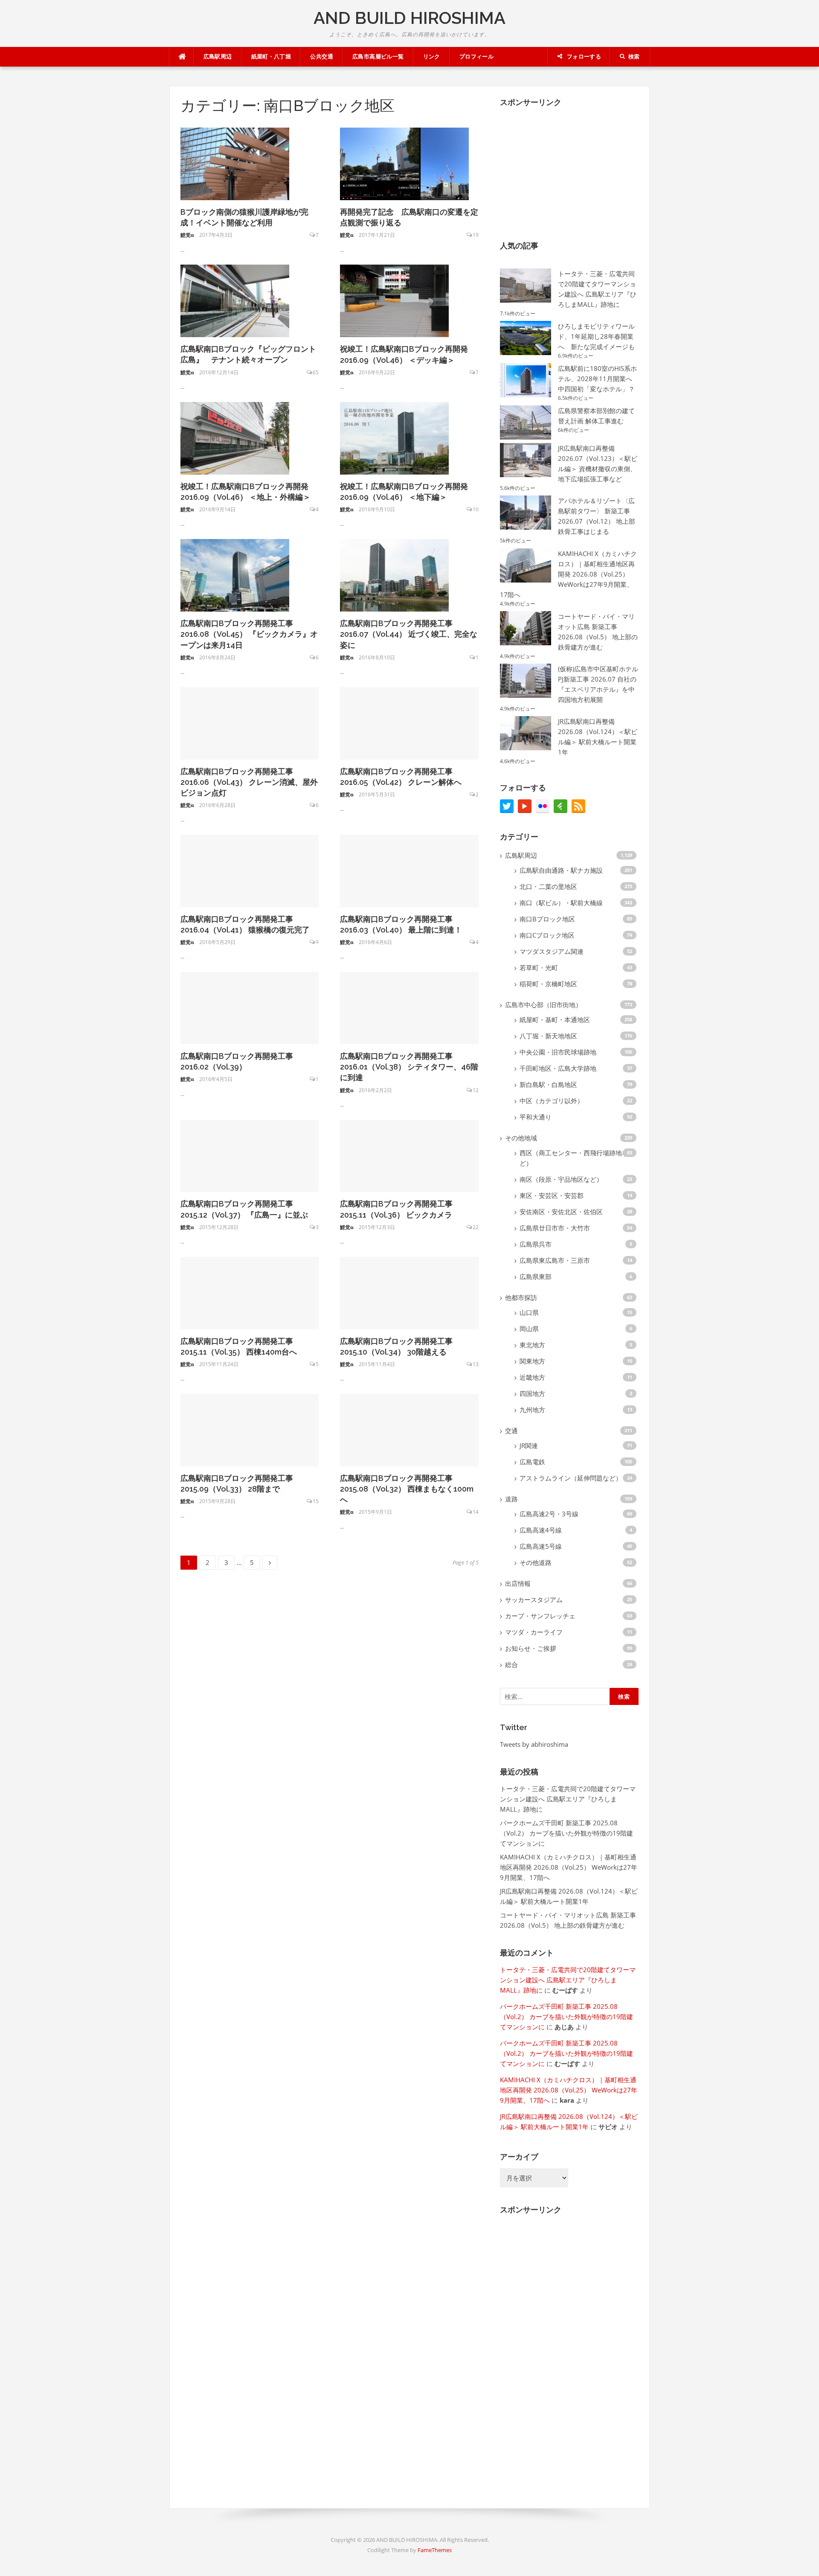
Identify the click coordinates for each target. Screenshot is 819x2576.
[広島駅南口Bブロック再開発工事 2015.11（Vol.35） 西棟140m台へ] (250, 1292)
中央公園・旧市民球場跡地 (558, 1052)
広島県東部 (536, 1276)
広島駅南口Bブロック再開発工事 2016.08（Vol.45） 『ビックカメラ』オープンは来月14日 (249, 634)
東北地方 (532, 1345)
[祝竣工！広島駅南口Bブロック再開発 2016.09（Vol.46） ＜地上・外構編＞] (235, 437)
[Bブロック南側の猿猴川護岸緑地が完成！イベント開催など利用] (235, 163)
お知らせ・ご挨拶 (531, 1648)
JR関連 (529, 1445)
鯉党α (187, 235)
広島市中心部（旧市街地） (543, 1005)
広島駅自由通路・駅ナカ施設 (561, 870)
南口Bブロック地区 (547, 919)
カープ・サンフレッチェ (540, 1616)
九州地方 (532, 1410)
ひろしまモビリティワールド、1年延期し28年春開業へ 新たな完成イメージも (596, 336)
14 (476, 1512)
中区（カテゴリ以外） (552, 1101)
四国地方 (532, 1393)
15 (316, 1501)
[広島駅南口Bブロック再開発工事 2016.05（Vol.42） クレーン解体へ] (409, 723)
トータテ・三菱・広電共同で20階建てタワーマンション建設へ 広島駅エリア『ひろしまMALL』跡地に (568, 1799)
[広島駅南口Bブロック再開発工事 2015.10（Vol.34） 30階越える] (409, 1292)
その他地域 (521, 1138)
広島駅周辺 (218, 57)
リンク (432, 57)
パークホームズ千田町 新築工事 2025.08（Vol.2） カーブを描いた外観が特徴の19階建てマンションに (566, 1833)
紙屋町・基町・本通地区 (555, 1020)
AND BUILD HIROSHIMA (409, 18)
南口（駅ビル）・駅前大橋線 (561, 903)
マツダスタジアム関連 (552, 951)
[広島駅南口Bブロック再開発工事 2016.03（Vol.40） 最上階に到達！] (409, 870)
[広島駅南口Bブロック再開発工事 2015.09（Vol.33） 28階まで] (250, 1429)
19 (476, 235)
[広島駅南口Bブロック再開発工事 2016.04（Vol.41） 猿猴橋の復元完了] (250, 870)
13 (476, 1364)
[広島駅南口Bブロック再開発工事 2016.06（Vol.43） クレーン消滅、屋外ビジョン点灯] (250, 723)
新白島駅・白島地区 (548, 1084)
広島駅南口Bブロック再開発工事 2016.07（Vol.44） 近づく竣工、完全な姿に (409, 634)
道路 (511, 1499)
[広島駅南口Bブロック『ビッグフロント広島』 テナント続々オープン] (235, 300)
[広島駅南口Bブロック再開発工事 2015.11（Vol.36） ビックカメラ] (409, 1155)
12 (476, 1090)
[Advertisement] (564, 167)
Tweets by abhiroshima (534, 1744)
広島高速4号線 (541, 1530)
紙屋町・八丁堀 (271, 57)
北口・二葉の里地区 (548, 886)
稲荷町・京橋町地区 (548, 984)
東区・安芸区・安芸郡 (552, 1195)
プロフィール (476, 57)
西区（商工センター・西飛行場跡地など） (574, 1158)
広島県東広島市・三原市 (555, 1260)
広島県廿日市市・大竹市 (555, 1228)
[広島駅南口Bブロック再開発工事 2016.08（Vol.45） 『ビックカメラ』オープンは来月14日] (235, 574)
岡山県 (529, 1329)
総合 (511, 1664)
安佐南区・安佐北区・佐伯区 (561, 1212)
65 (316, 372)
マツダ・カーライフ (534, 1632)
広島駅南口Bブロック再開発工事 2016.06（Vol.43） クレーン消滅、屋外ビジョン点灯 (249, 782)
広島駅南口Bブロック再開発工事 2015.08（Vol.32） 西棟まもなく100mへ (407, 1489)
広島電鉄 (532, 1462)
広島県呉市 (536, 1244)
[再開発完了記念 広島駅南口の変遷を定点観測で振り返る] (404, 163)
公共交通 (322, 57)
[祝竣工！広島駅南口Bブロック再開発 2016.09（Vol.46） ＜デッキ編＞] (394, 300)
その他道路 (536, 1562)
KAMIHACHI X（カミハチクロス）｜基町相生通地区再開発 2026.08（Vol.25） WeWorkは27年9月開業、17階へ (568, 574)
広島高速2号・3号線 (549, 1514)
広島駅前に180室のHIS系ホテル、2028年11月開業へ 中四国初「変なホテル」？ (597, 379)
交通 (511, 1431)
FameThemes (435, 2550)
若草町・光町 (539, 967)
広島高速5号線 (541, 1546)
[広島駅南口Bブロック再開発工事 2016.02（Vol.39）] (250, 1007)
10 (476, 509)
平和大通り (536, 1117)
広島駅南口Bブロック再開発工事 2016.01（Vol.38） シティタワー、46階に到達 (409, 1067)
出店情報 (518, 1583)
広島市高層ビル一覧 (378, 57)
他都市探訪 (521, 1297)
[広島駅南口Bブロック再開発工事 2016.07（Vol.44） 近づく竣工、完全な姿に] (394, 574)
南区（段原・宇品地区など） (561, 1179)
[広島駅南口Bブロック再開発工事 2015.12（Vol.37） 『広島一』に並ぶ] (250, 1155)
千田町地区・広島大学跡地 (558, 1068)
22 (476, 1227)
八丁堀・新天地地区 (548, 1036)
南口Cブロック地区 (547, 935)
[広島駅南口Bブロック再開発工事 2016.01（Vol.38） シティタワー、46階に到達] (409, 1007)
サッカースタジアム (534, 1600)
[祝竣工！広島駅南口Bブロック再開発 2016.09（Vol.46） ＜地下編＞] (394, 437)
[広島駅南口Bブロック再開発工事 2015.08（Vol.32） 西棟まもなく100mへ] (409, 1429)
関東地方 (532, 1361)
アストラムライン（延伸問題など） (571, 1478)
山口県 (529, 1312)
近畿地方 (532, 1377)
